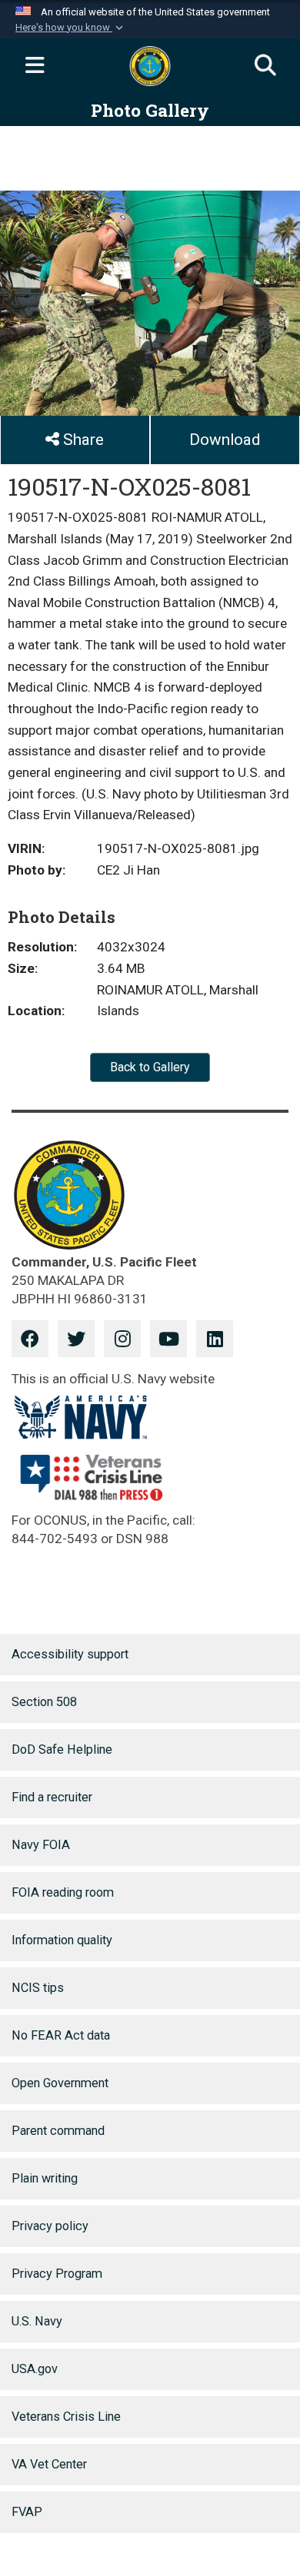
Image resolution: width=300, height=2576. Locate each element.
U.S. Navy (37, 2321)
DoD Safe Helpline (62, 1749)
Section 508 (44, 1702)
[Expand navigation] (35, 66)
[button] (71, 28)
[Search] (265, 66)
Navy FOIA (41, 1845)
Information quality (62, 1940)
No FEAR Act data (61, 2035)
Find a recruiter (52, 1797)
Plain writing (45, 2178)
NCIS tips (38, 1988)
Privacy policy (50, 2226)
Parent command (58, 2131)
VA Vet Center (49, 2464)
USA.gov (35, 2369)
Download (225, 440)
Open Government (60, 2083)
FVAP (27, 2512)
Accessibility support (70, 1654)
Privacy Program (57, 2274)
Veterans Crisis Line (66, 2417)
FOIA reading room (63, 1892)
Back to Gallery (150, 1067)
